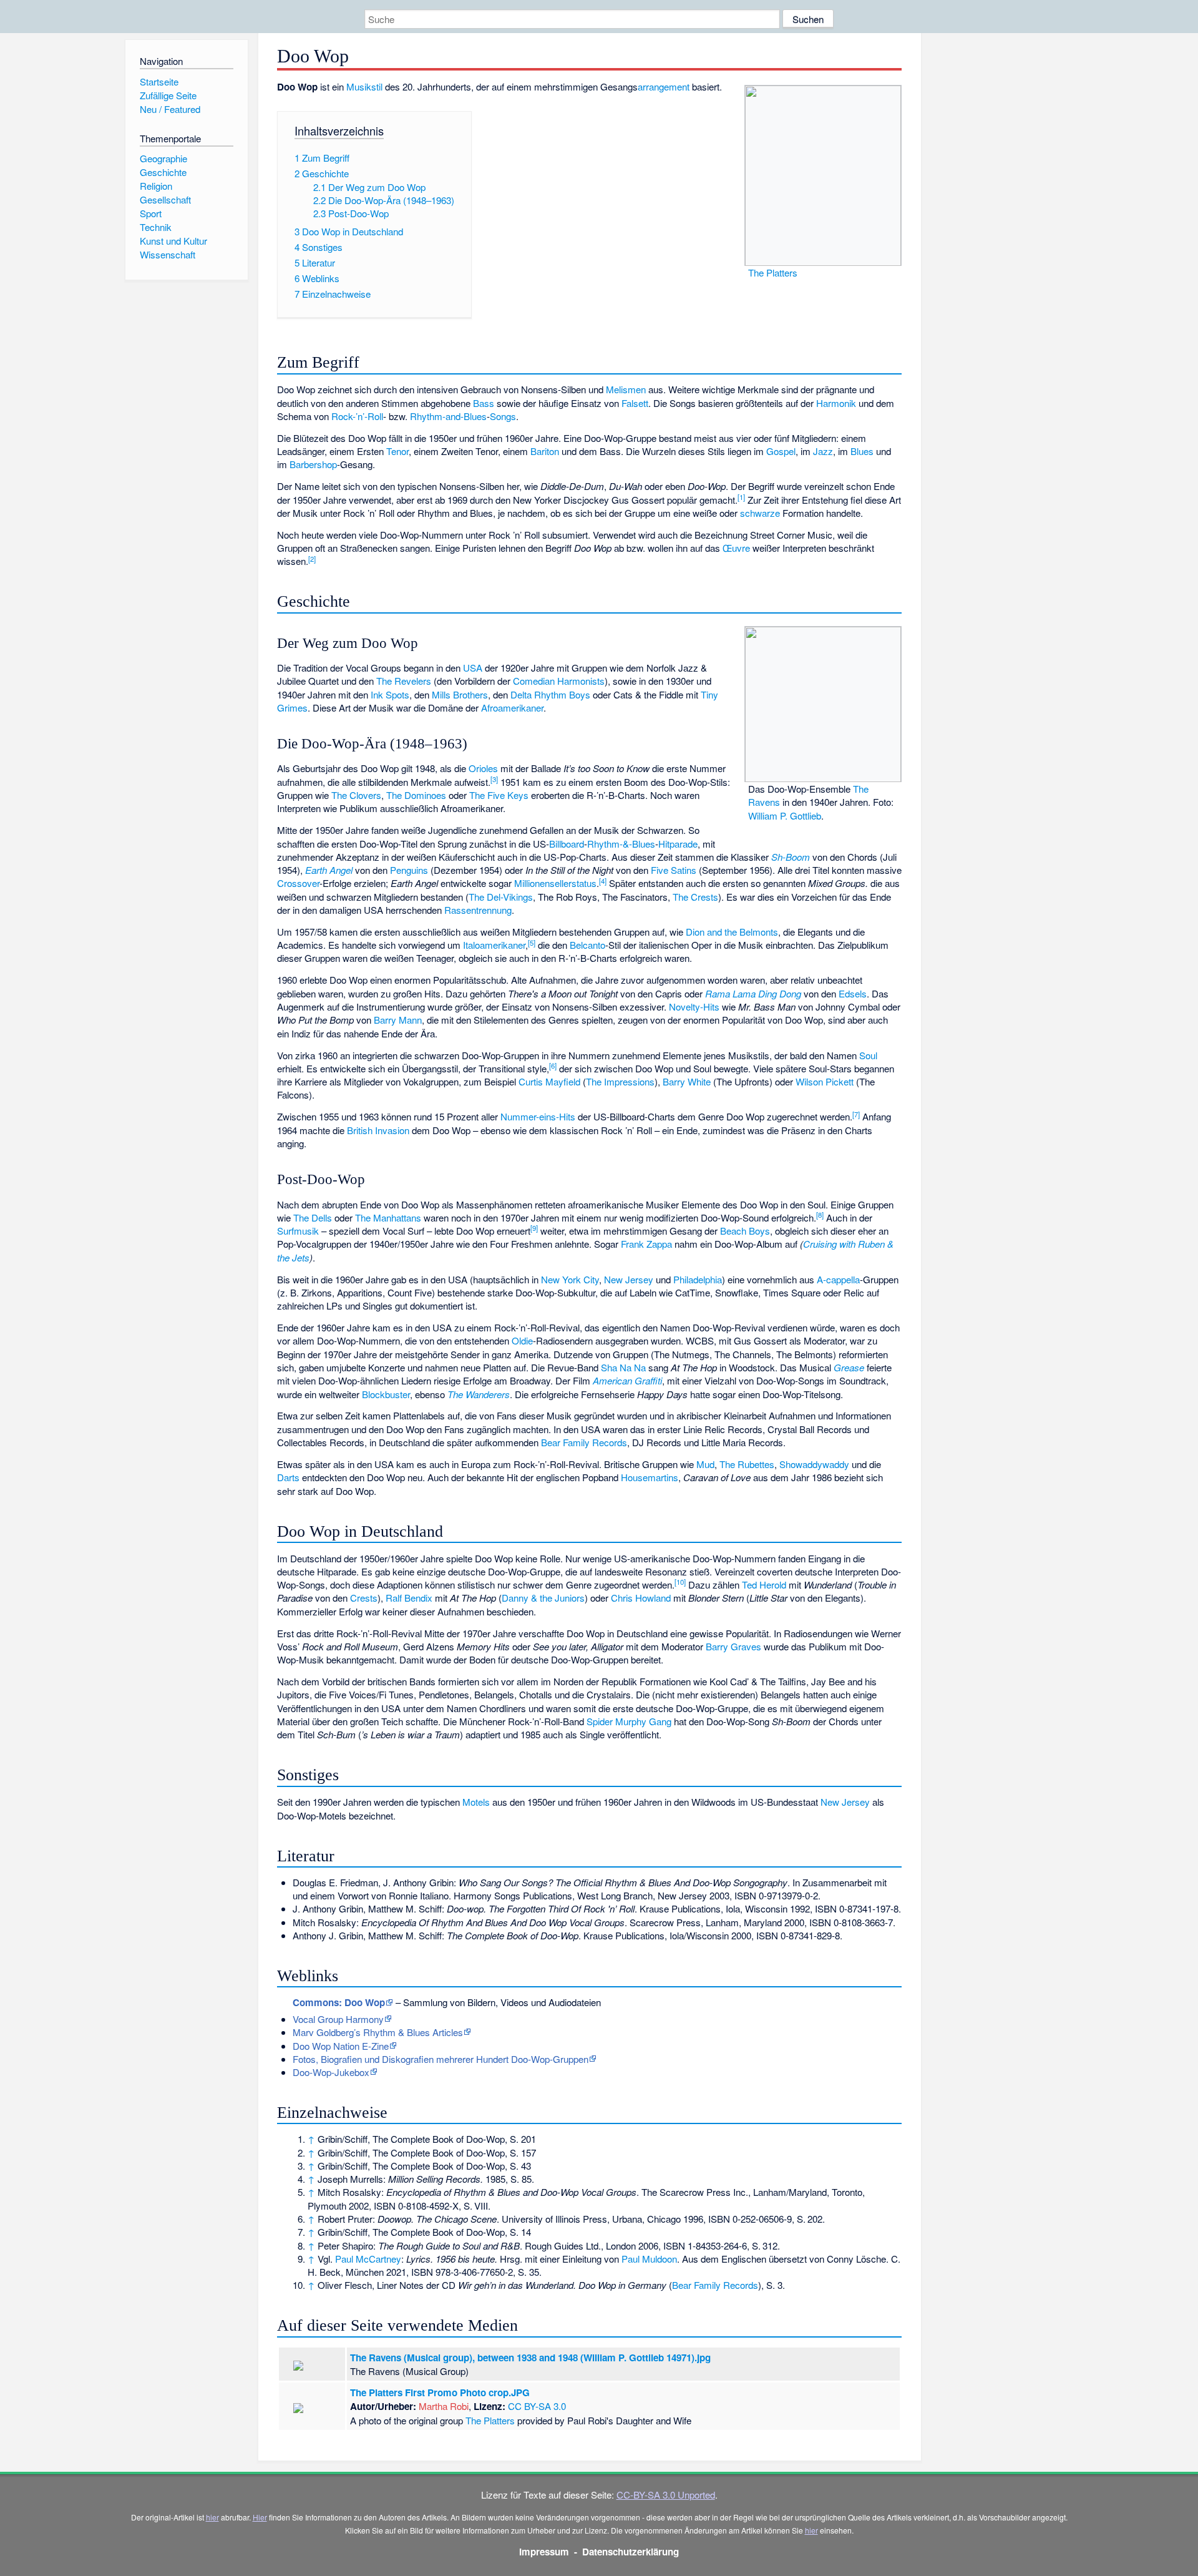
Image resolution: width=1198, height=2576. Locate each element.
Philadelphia (698, 1279)
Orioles (483, 768)
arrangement (664, 86)
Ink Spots (390, 694)
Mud (705, 1464)
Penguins (409, 870)
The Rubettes (747, 1464)
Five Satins (674, 870)
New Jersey (629, 1279)
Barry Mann (398, 1020)
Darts (288, 1477)
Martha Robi (444, 2406)
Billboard (567, 844)
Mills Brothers (460, 694)
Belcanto (587, 945)
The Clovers (356, 795)
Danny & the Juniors (543, 1598)
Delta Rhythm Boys (550, 694)
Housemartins (650, 1477)
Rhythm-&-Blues (621, 844)
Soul (868, 1055)
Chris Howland (641, 1598)
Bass (484, 403)
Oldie (522, 1340)
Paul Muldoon (649, 2259)
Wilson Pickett (825, 1081)
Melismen (626, 389)
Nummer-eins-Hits (538, 1116)
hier (212, 2517)
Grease (849, 1367)
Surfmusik (298, 1231)
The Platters (773, 272)
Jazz (823, 451)
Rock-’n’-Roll (357, 416)
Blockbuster (386, 1394)
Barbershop (313, 464)
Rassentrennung (478, 910)
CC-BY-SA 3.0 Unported (666, 2495)
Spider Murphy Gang (629, 1721)
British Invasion (378, 1130)
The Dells (313, 1217)
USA (473, 668)
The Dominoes (416, 795)
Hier (260, 2517)
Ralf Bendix (409, 1598)
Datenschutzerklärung (631, 2552)
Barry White (687, 1081)
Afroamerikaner (512, 708)
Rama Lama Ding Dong (753, 993)
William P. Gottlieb (785, 815)
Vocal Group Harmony (338, 2019)
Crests (364, 1598)
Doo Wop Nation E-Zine (341, 2046)
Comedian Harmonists (559, 681)
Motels (476, 1802)
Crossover (298, 883)
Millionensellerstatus (555, 883)
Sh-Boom (791, 857)
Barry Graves (733, 1646)
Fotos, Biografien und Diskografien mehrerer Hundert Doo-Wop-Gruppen (441, 2059)
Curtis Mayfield (549, 1081)
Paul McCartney (368, 2259)
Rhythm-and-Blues (448, 416)
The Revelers (404, 681)
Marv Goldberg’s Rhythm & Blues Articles (378, 2032)
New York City (570, 1279)
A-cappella (838, 1279)
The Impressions (620, 1081)
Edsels (853, 993)
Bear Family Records (584, 1442)
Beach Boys (745, 1231)
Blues (862, 451)
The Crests (695, 897)
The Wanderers (479, 1394)
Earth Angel (329, 870)
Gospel (781, 451)
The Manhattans (388, 1217)
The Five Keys (499, 795)
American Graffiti (627, 1380)
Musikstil (364, 86)
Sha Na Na (623, 1367)
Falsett (635, 403)
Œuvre (736, 548)
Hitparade (678, 844)
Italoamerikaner (494, 945)
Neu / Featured (170, 109)
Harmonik (836, 403)
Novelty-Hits (694, 1006)
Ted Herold (764, 1584)
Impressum (544, 2552)
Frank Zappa (646, 1244)
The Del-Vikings (501, 897)
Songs (503, 416)
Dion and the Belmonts (732, 932)
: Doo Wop (339, 2002)
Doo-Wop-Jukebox (331, 2072)
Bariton (545, 451)
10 (680, 1582)
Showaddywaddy (814, 1464)
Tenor (397, 451)
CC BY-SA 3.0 (537, 2406)
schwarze (760, 513)
